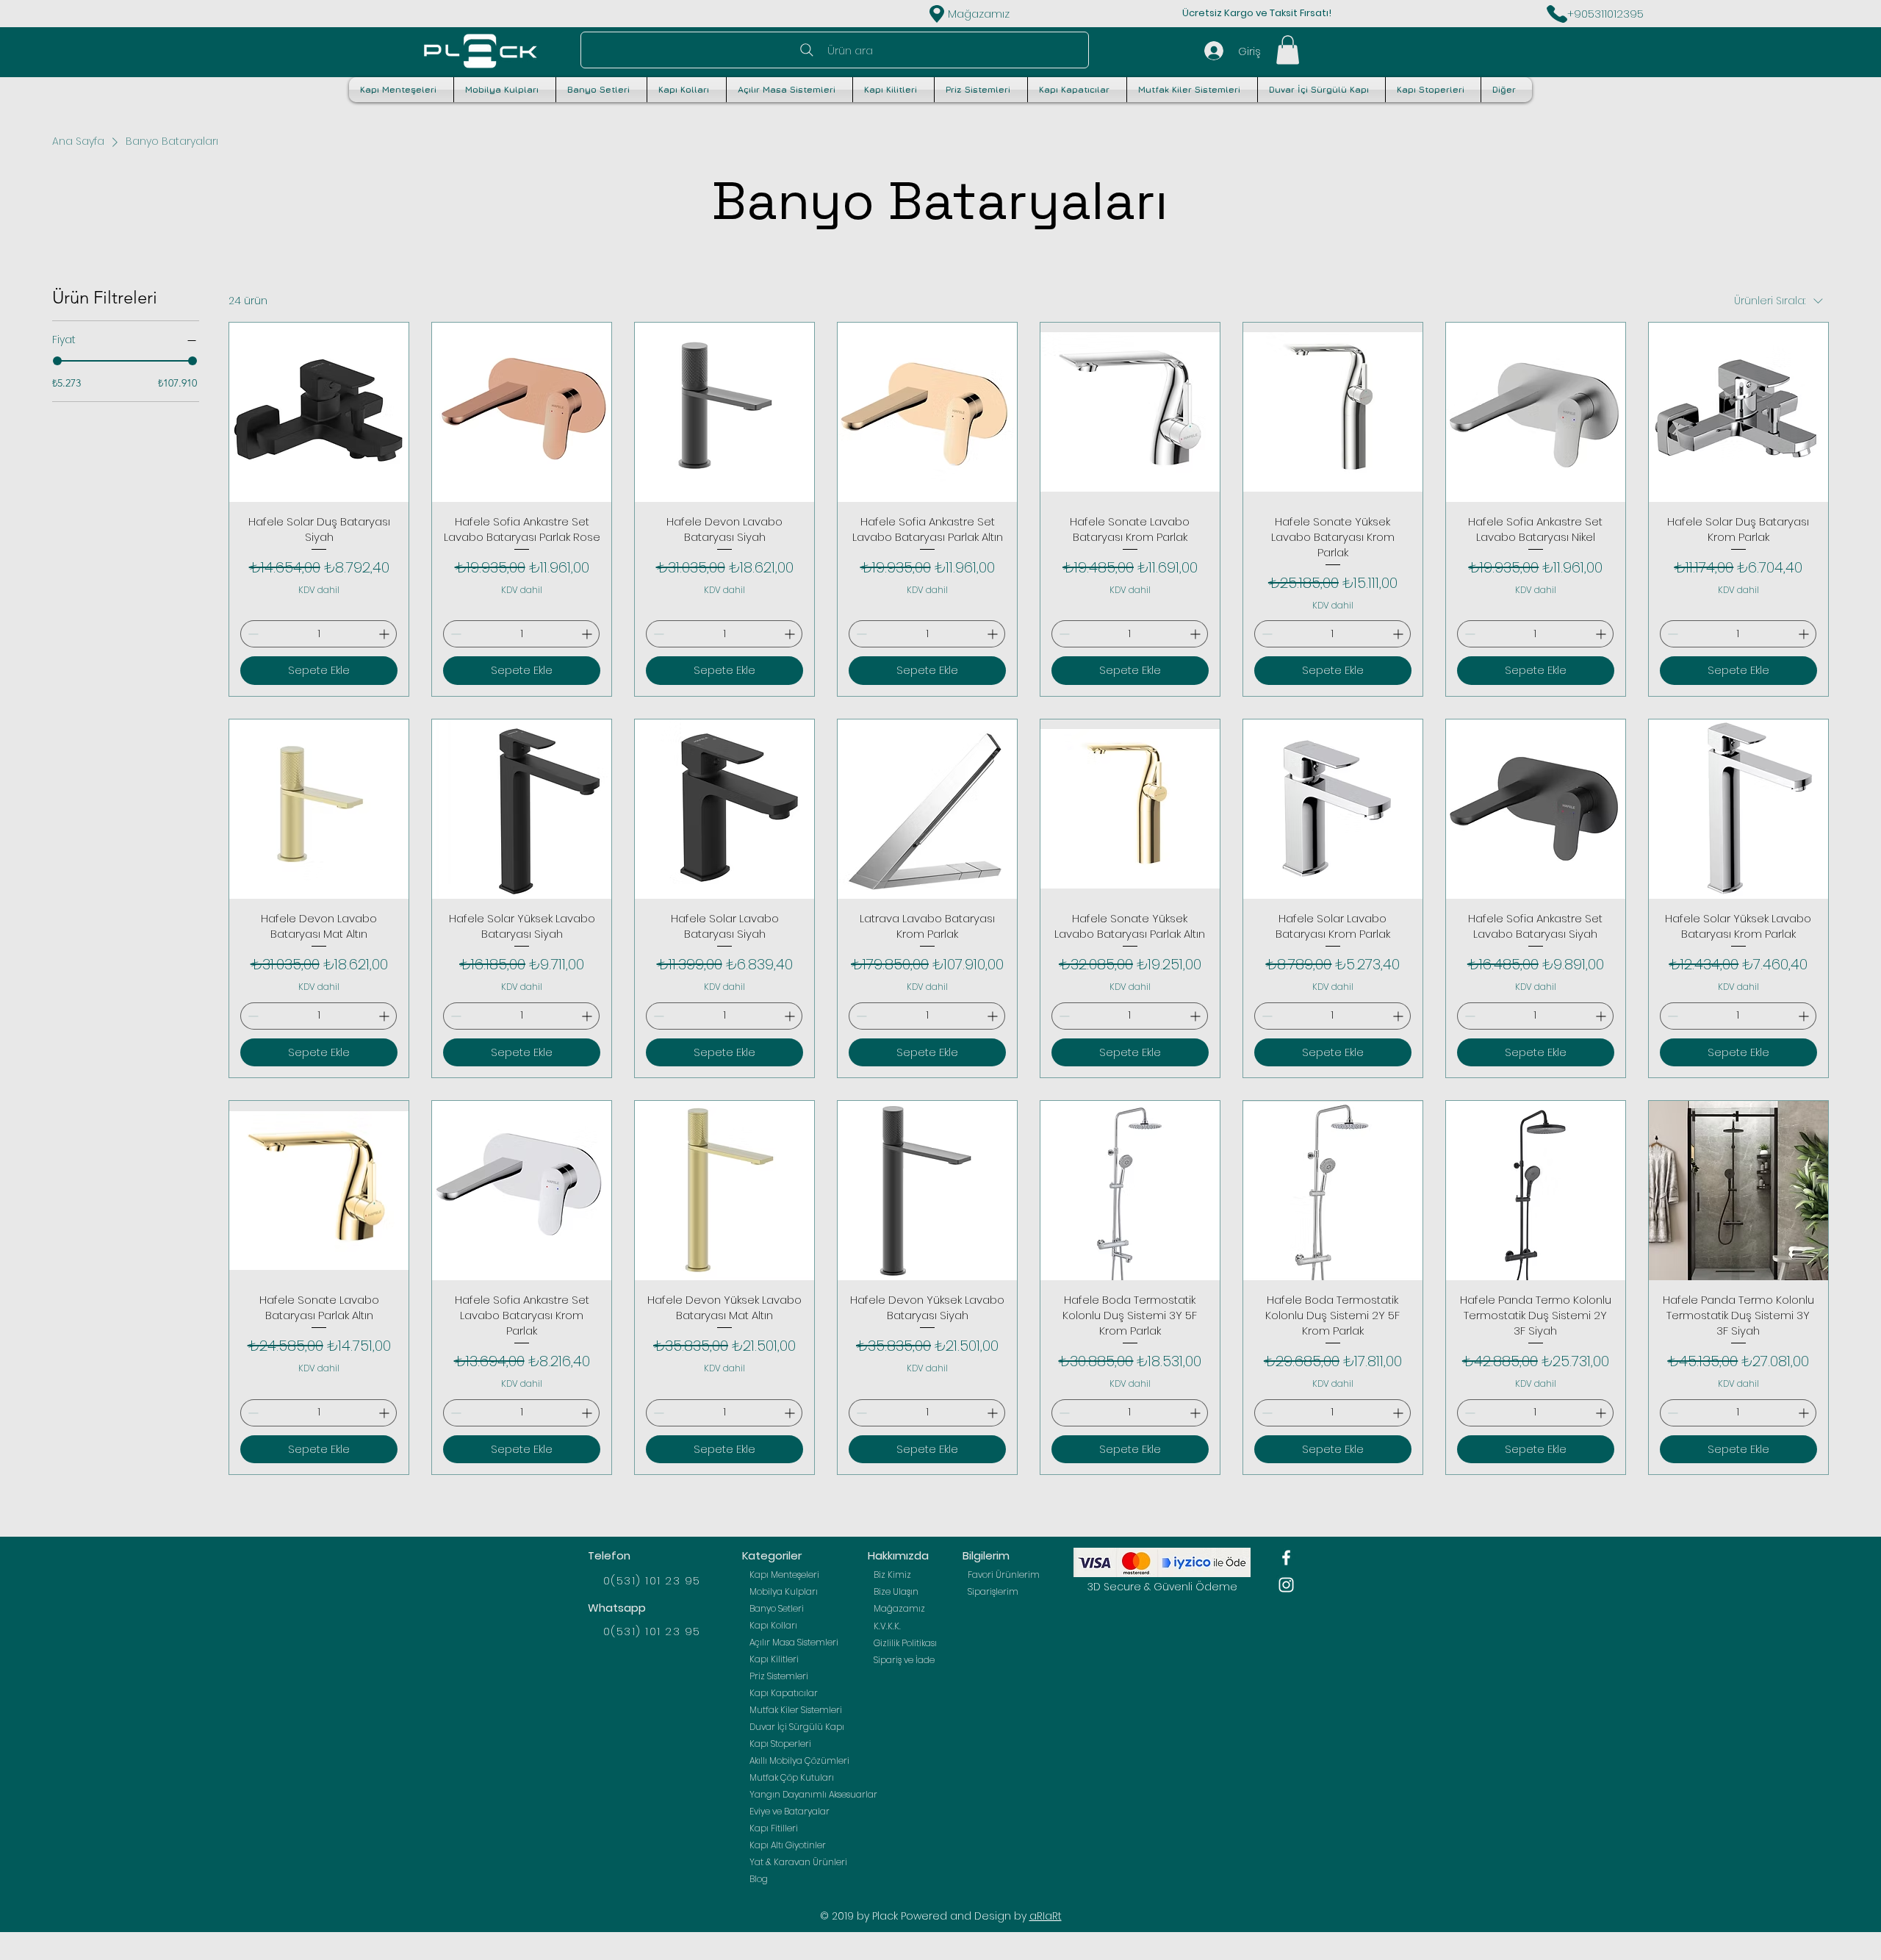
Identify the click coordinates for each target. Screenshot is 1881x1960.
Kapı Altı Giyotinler (788, 1845)
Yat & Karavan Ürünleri (798, 1862)
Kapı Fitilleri (774, 1828)
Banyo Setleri (777, 1608)
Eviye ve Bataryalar (790, 1811)
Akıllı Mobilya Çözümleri (799, 1760)
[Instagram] (1286, 1585)
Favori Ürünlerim (1004, 1575)
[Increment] (385, 634)
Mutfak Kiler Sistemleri (796, 1710)
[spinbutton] (319, 634)
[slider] (57, 361)
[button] (1288, 50)
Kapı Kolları (773, 1625)
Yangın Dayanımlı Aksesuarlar (804, 1794)
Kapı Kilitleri (774, 1659)
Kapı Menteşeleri (784, 1575)
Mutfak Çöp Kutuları (792, 1777)
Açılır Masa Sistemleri (794, 1642)
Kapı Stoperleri (780, 1744)
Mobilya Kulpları (784, 1591)
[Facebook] (1286, 1558)
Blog (759, 1879)
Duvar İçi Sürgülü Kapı (797, 1727)
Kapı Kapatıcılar (784, 1693)
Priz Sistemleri (779, 1676)
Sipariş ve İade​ (904, 1660)
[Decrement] (252, 634)
